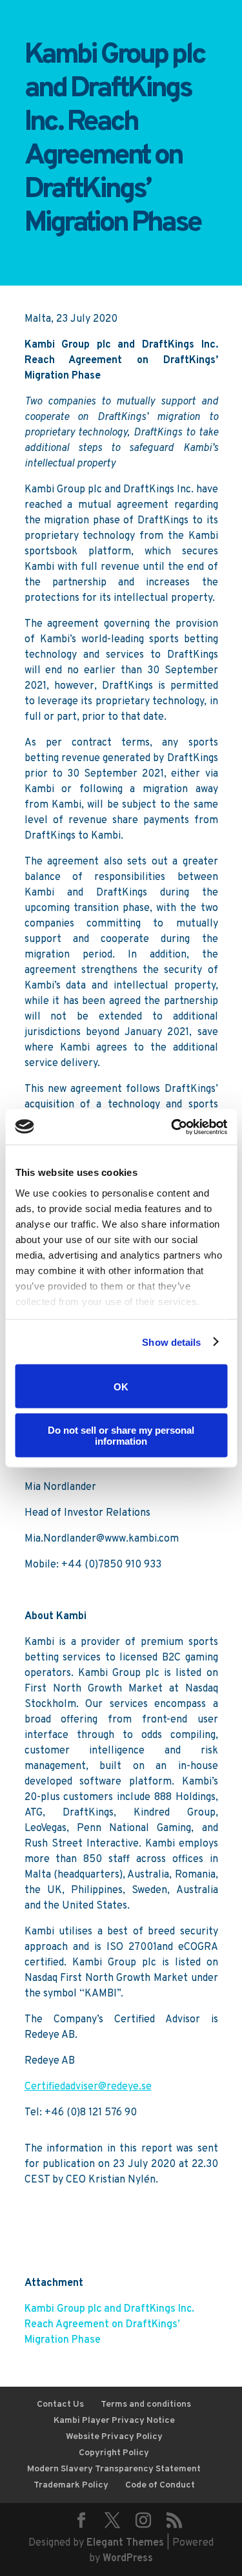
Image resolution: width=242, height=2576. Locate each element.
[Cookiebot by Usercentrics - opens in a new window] (172, 1127)
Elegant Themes (125, 2543)
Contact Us (60, 2404)
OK (121, 1386)
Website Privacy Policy (114, 2437)
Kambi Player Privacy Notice (114, 2421)
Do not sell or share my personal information (121, 1435)
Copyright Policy (114, 2453)
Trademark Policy (71, 2485)
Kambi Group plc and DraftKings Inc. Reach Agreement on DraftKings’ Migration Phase (109, 2325)
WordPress (128, 2559)
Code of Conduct (160, 2485)
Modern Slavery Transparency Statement (114, 2469)
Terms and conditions (146, 2404)
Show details (171, 1342)
